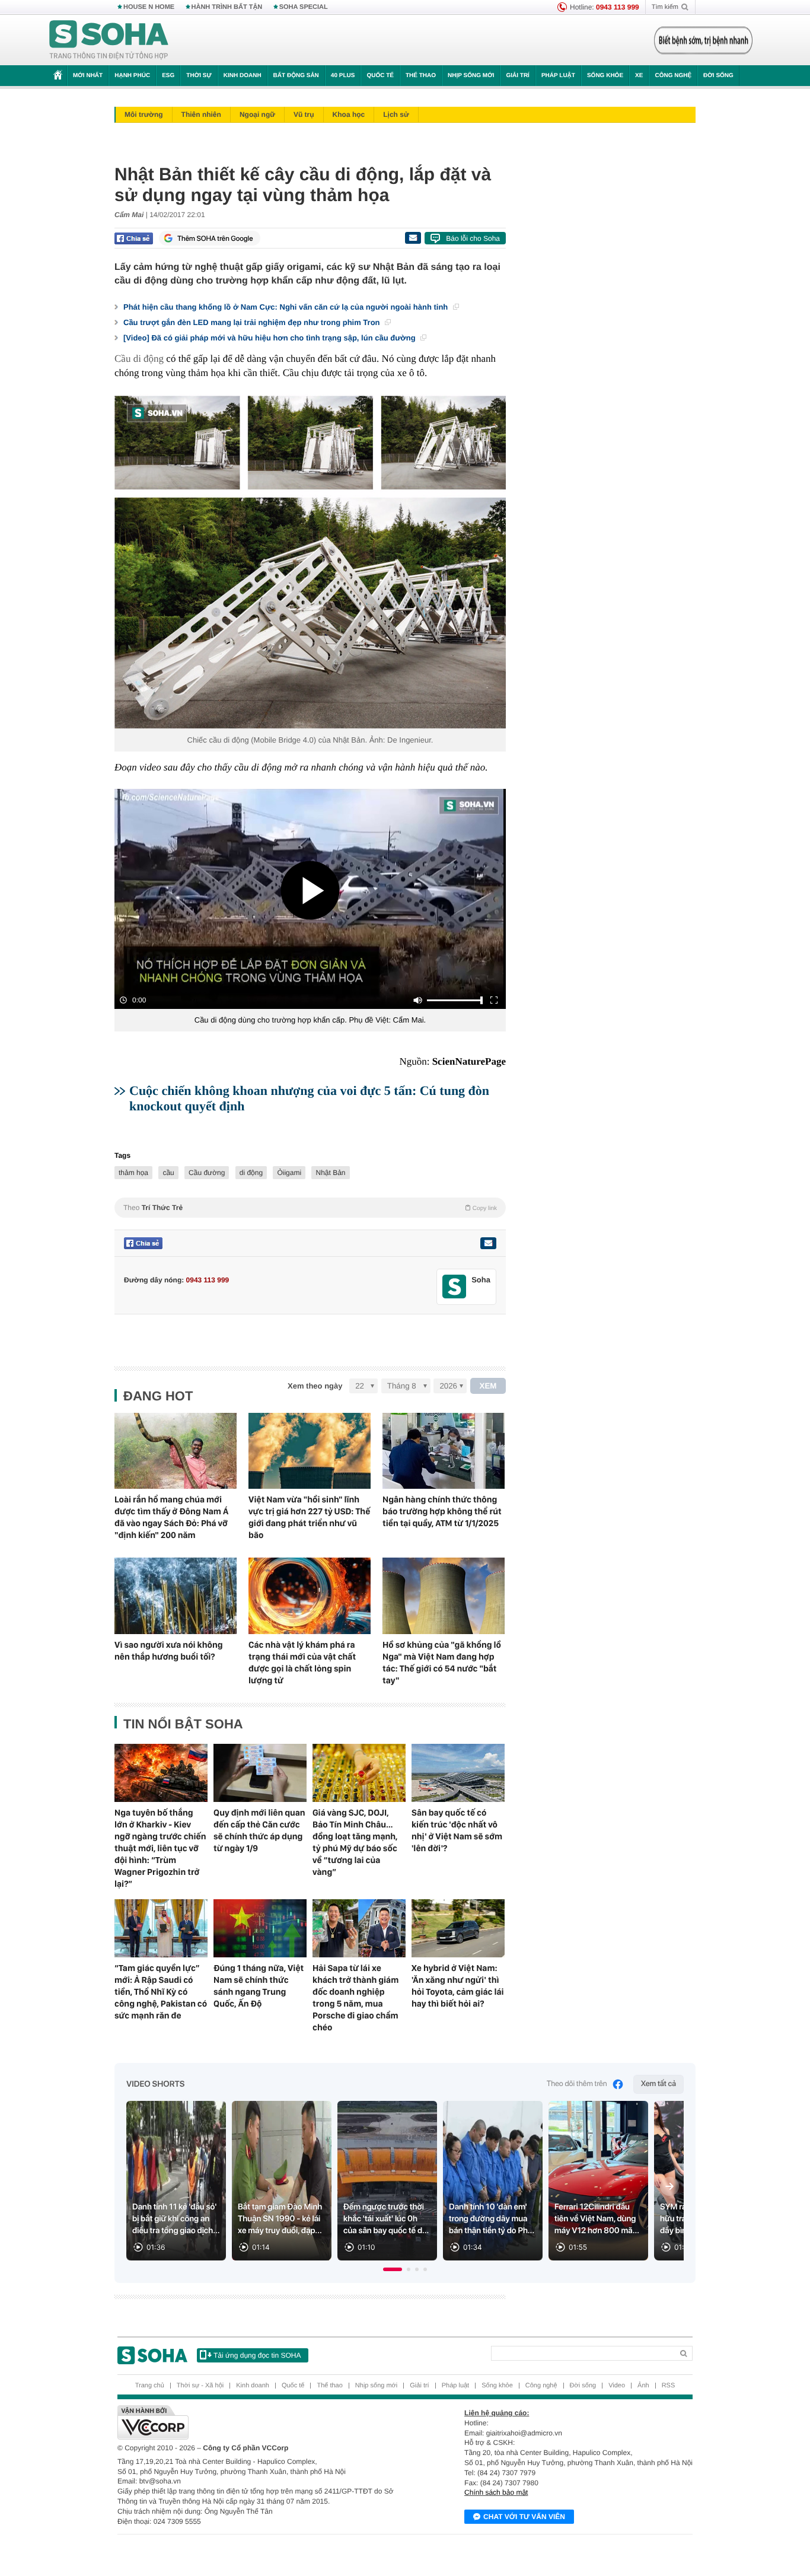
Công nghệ (673, 76)
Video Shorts (155, 2084)
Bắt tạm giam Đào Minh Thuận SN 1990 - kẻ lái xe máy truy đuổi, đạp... (280, 2219)
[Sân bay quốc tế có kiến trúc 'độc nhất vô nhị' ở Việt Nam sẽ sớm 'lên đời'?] (458, 1773)
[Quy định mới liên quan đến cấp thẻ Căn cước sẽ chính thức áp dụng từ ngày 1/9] (260, 1773)
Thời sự (199, 76)
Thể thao (421, 76)
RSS (669, 2386)
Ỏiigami (289, 1173)
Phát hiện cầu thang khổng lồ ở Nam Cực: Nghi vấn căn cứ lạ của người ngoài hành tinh (287, 307)
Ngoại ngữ (257, 114)
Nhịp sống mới (471, 76)
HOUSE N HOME (149, 7)
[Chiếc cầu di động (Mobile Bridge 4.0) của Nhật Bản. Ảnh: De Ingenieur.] (310, 562)
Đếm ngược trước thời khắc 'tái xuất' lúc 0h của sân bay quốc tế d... (386, 2219)
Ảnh (643, 2386)
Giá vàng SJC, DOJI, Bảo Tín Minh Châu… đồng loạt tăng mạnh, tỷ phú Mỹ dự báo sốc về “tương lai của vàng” (355, 1842)
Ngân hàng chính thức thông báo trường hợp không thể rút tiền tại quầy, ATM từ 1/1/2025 (442, 1511)
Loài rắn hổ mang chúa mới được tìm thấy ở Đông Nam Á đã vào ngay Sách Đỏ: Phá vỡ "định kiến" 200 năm (171, 1517)
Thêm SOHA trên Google (215, 238)
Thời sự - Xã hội (200, 2386)
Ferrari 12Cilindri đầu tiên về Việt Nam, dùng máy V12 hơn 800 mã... (597, 2219)
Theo (310, 1208)
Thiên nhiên (201, 114)
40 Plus (343, 76)
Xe (639, 76)
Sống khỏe (605, 76)
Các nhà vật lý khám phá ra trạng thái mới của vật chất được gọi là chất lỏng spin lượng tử (302, 1663)
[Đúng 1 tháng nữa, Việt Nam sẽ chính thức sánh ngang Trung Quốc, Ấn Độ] (260, 1928)
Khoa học (349, 114)
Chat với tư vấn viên (524, 2517)
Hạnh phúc (132, 76)
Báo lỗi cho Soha (473, 238)
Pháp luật (558, 76)
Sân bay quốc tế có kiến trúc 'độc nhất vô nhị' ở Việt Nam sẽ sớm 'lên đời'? (457, 1830)
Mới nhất (88, 76)
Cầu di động (140, 359)
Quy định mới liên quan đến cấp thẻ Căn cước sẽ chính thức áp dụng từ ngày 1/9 (259, 1830)
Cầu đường (207, 1173)
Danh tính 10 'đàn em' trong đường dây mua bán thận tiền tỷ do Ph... (492, 2219)
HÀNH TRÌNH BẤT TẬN (227, 7)
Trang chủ (150, 2386)
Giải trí (517, 76)
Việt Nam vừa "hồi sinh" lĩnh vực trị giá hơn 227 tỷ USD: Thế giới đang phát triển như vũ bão (309, 1517)
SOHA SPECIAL (304, 7)
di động (251, 1173)
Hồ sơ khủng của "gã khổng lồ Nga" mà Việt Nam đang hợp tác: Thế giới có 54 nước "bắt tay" (442, 1663)
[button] (393, 2269)
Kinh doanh (243, 76)
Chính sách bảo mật (496, 2492)
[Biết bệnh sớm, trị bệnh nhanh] (703, 40)
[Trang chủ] (109, 40)
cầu (168, 1173)
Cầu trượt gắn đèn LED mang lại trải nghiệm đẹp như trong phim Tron (253, 322)
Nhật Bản (330, 1173)
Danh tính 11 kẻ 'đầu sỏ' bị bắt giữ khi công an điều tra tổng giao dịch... (176, 2219)
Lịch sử (396, 114)
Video (617, 2386)
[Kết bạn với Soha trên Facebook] (455, 1287)
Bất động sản (296, 76)
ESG (168, 76)
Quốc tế (380, 76)
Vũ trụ (304, 114)
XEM (488, 1386)
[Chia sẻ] (134, 238)
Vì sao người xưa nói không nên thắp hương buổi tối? (169, 1651)
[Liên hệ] (488, 1243)
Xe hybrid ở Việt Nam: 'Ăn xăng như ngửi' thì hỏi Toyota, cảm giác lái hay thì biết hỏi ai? (458, 1986)
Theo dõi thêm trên (577, 2084)
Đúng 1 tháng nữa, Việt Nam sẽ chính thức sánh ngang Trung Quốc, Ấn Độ (259, 1986)
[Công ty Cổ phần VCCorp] (261, 2422)
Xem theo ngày (315, 1386)
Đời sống (718, 76)
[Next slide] (669, 2186)
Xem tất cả (658, 2084)
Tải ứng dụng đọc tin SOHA (257, 2355)
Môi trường (144, 114)
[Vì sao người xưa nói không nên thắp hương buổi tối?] (176, 1596)
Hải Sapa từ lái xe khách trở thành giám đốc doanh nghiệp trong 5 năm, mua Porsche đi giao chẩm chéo (355, 1998)
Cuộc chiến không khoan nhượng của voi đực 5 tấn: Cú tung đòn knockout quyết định (309, 1098)
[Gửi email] (413, 238)
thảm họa (133, 1173)
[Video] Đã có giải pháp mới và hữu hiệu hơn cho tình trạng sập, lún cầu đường (270, 338)
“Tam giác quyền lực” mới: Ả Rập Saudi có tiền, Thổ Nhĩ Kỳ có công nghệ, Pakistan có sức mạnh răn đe (161, 1992)
